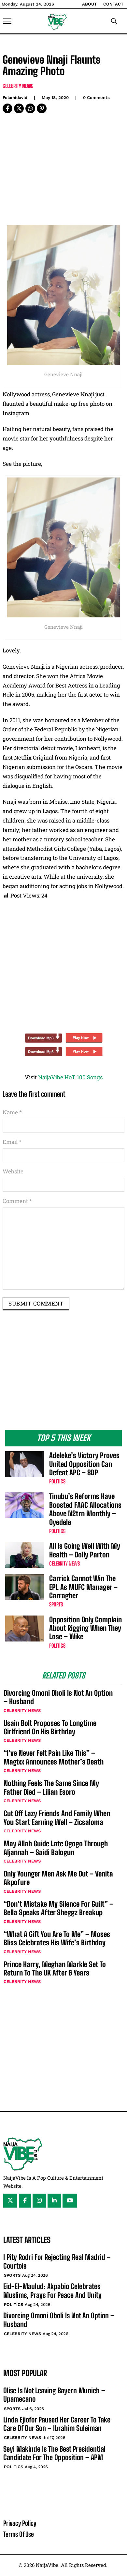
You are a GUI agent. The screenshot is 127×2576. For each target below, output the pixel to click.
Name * (12, 1112)
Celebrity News (18, 86)
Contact (113, 4)
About (89, 4)
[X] (19, 108)
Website (13, 1171)
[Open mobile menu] (7, 21)
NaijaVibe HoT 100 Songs (70, 1077)
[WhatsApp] (30, 108)
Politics (57, 1481)
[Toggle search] (114, 21)
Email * (12, 1142)
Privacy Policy (20, 2523)
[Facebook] (7, 108)
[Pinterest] (42, 108)
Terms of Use (19, 2534)
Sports (56, 1604)
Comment (17, 1201)
